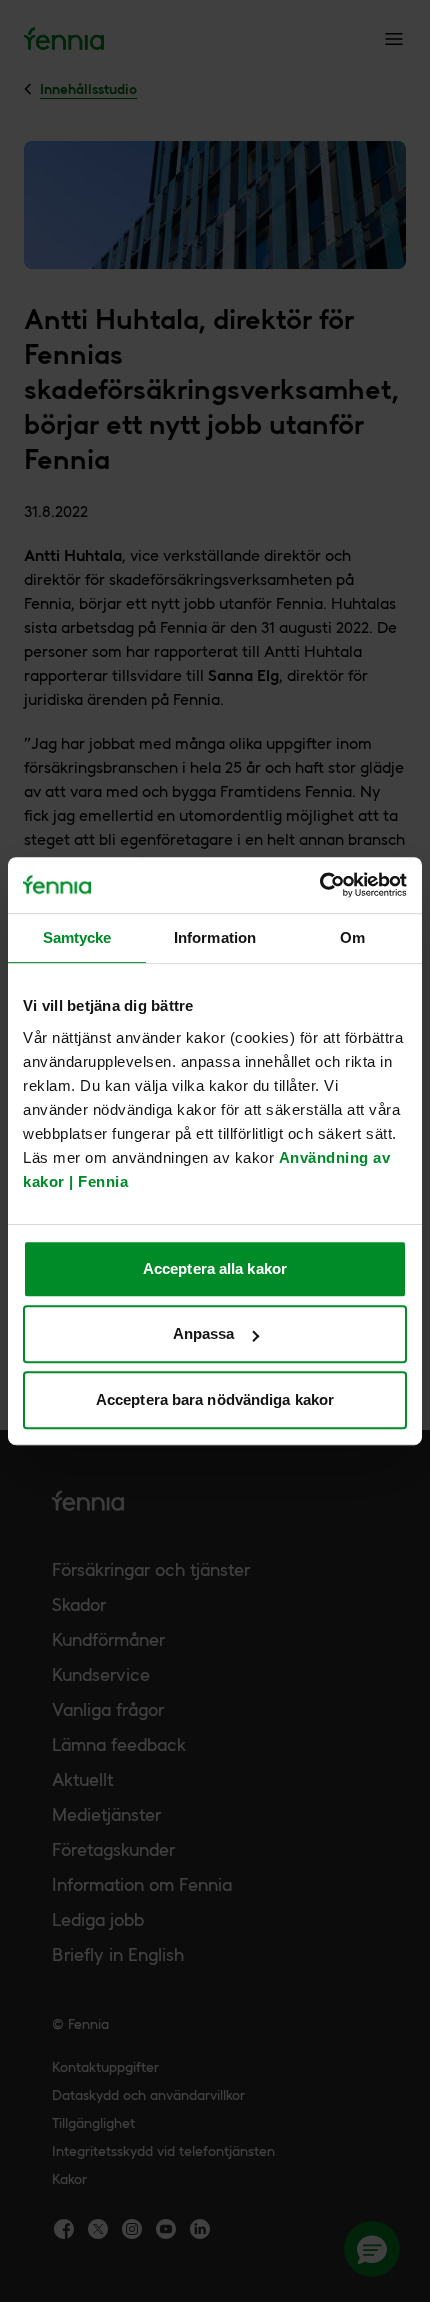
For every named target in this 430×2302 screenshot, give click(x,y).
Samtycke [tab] (77, 937)
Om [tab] (352, 937)
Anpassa (204, 1333)
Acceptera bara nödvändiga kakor (215, 1399)
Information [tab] (215, 937)
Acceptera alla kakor (215, 1268)
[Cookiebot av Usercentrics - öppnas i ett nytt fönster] (319, 885)
